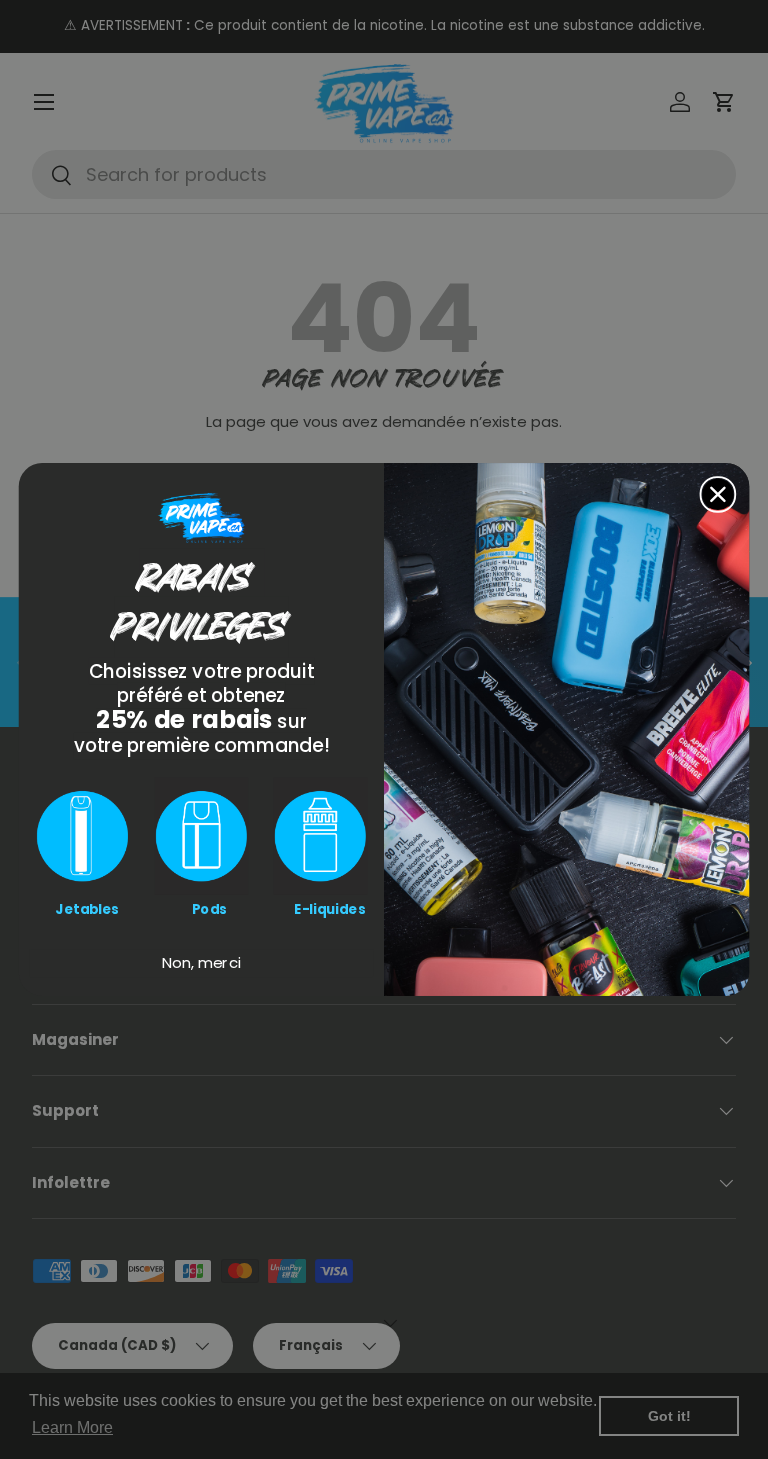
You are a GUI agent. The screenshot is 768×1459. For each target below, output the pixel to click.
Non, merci (201, 963)
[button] (83, 835)
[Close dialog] (718, 494)
